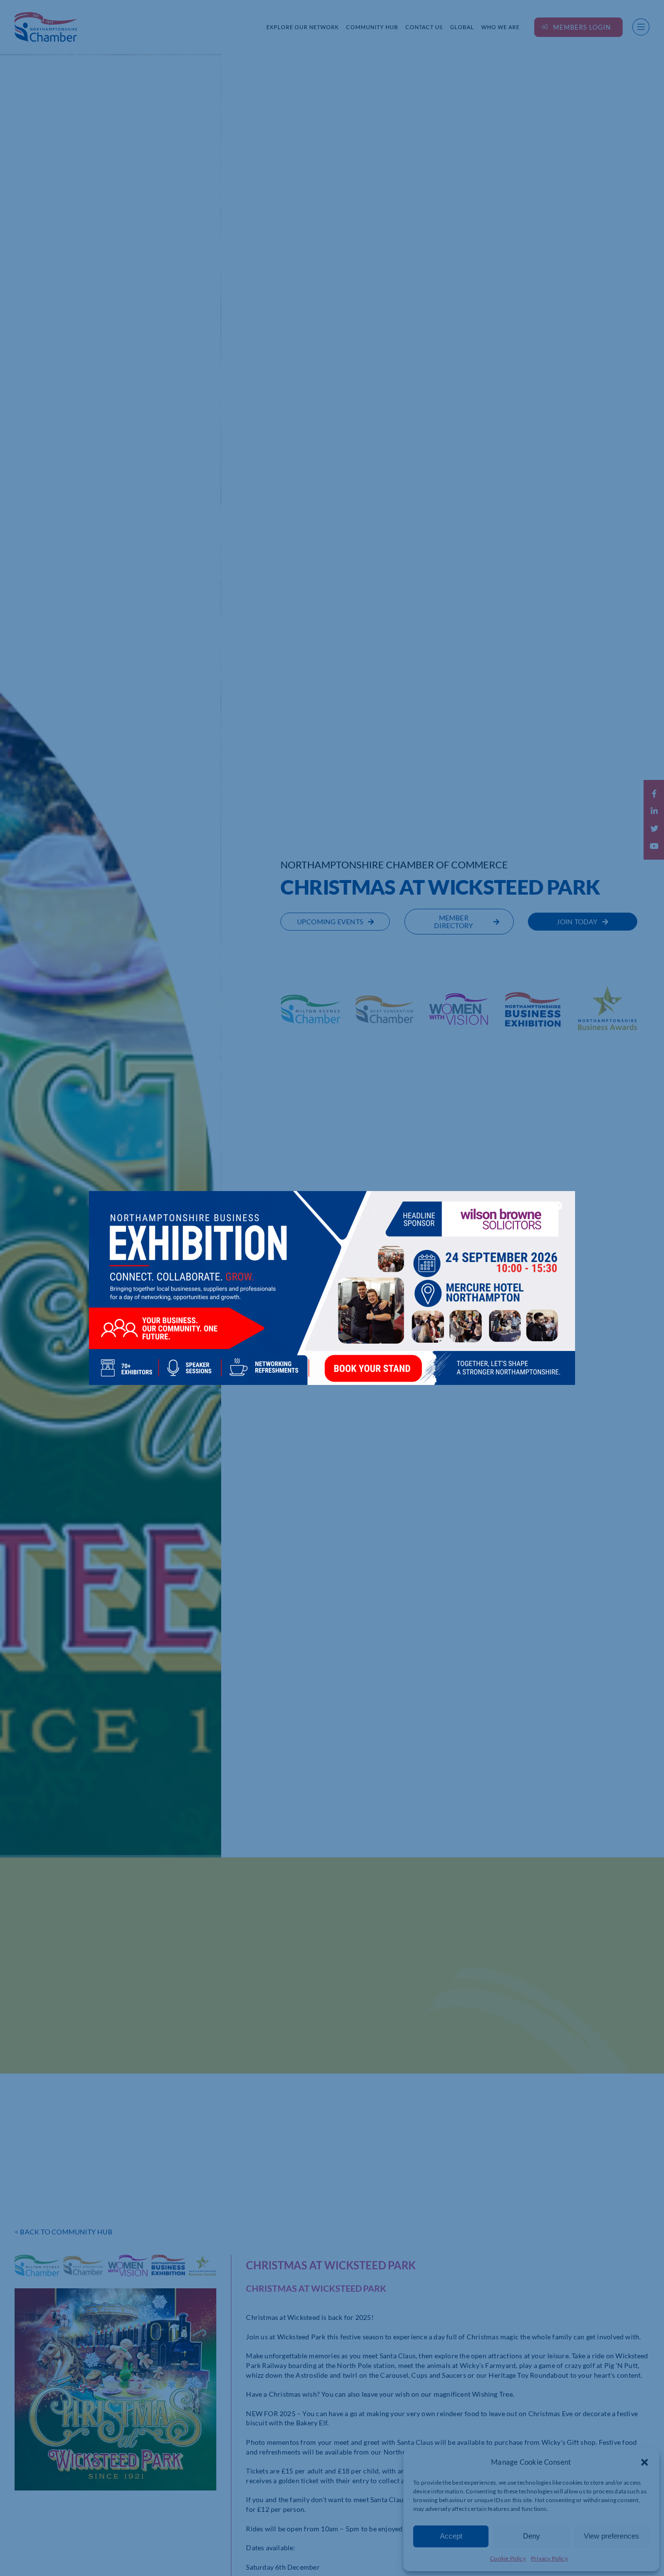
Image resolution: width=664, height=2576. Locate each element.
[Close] (558, 1206)
